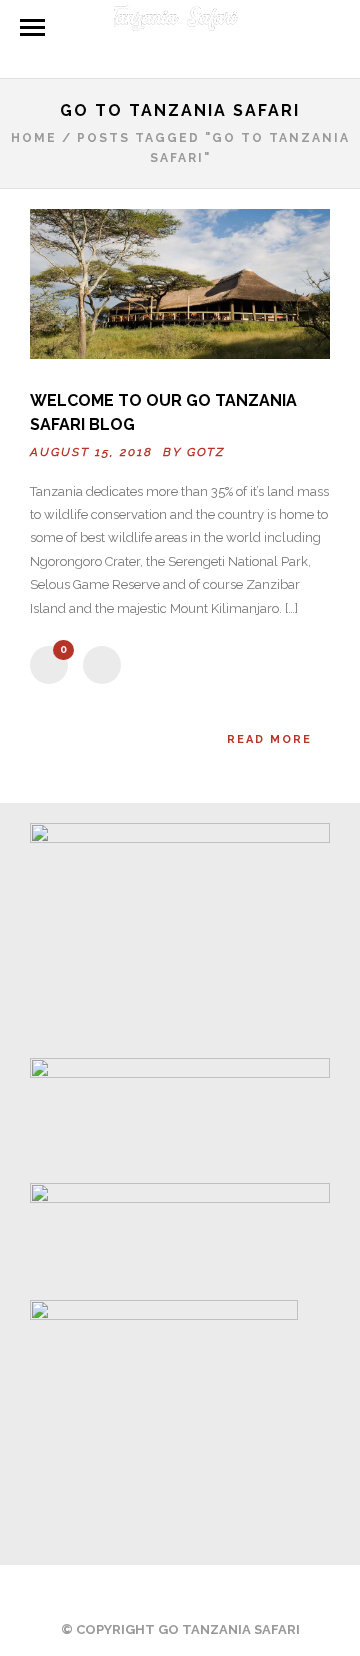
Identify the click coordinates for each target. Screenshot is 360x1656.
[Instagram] (273, 1593)
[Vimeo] (195, 1593)
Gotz (206, 452)
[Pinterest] (247, 1593)
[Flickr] (143, 1593)
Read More (269, 739)
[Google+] (221, 1593)
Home (34, 138)
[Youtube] (169, 1593)
